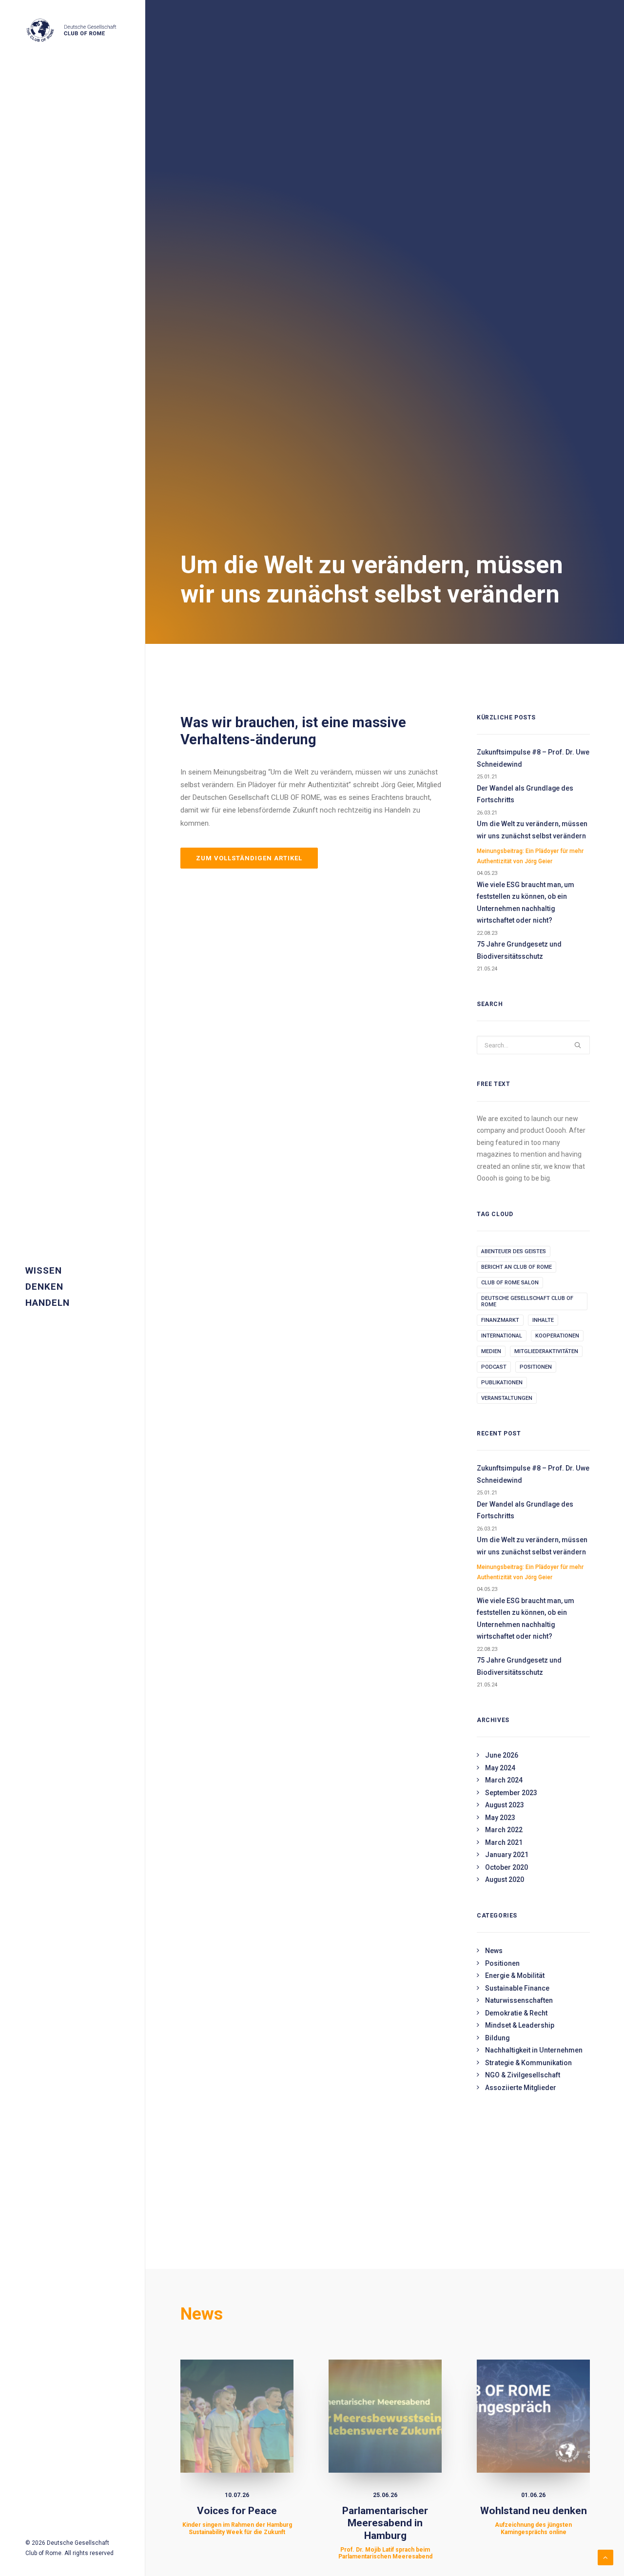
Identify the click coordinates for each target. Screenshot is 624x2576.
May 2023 (500, 1818)
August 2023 (505, 1805)
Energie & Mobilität (515, 1976)
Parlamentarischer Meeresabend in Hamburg (385, 2532)
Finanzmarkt (500, 1320)
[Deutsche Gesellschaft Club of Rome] (72, 31)
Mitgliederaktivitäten (546, 1351)
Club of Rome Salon (510, 1283)
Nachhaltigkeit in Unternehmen (534, 2050)
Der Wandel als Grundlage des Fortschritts (525, 794)
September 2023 (511, 1793)
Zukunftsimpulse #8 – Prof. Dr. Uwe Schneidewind (533, 758)
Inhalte (543, 1320)
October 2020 (507, 1867)
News (494, 1951)
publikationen (502, 1383)
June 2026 (502, 1755)
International (502, 1336)
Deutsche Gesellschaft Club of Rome (527, 1301)
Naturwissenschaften (519, 2000)
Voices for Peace (237, 2520)
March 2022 (504, 1830)
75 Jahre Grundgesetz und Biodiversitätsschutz (519, 950)
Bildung (497, 2038)
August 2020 (505, 1879)
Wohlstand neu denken (534, 2520)
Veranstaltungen (507, 1398)
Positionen (536, 1367)
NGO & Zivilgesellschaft (523, 2075)
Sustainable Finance (517, 1988)
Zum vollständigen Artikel (249, 858)
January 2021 (507, 1855)
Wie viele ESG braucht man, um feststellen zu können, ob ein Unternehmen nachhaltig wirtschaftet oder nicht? (526, 903)
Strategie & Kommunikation (528, 2063)
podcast (494, 1367)
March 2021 (504, 1842)
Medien (491, 1351)
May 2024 (500, 1768)
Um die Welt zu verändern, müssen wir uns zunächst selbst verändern (532, 842)
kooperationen (557, 1336)
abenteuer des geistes (514, 1251)
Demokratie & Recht (516, 2013)
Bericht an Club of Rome (517, 1267)
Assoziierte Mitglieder (521, 2088)
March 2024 (504, 1780)
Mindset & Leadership (520, 2025)
